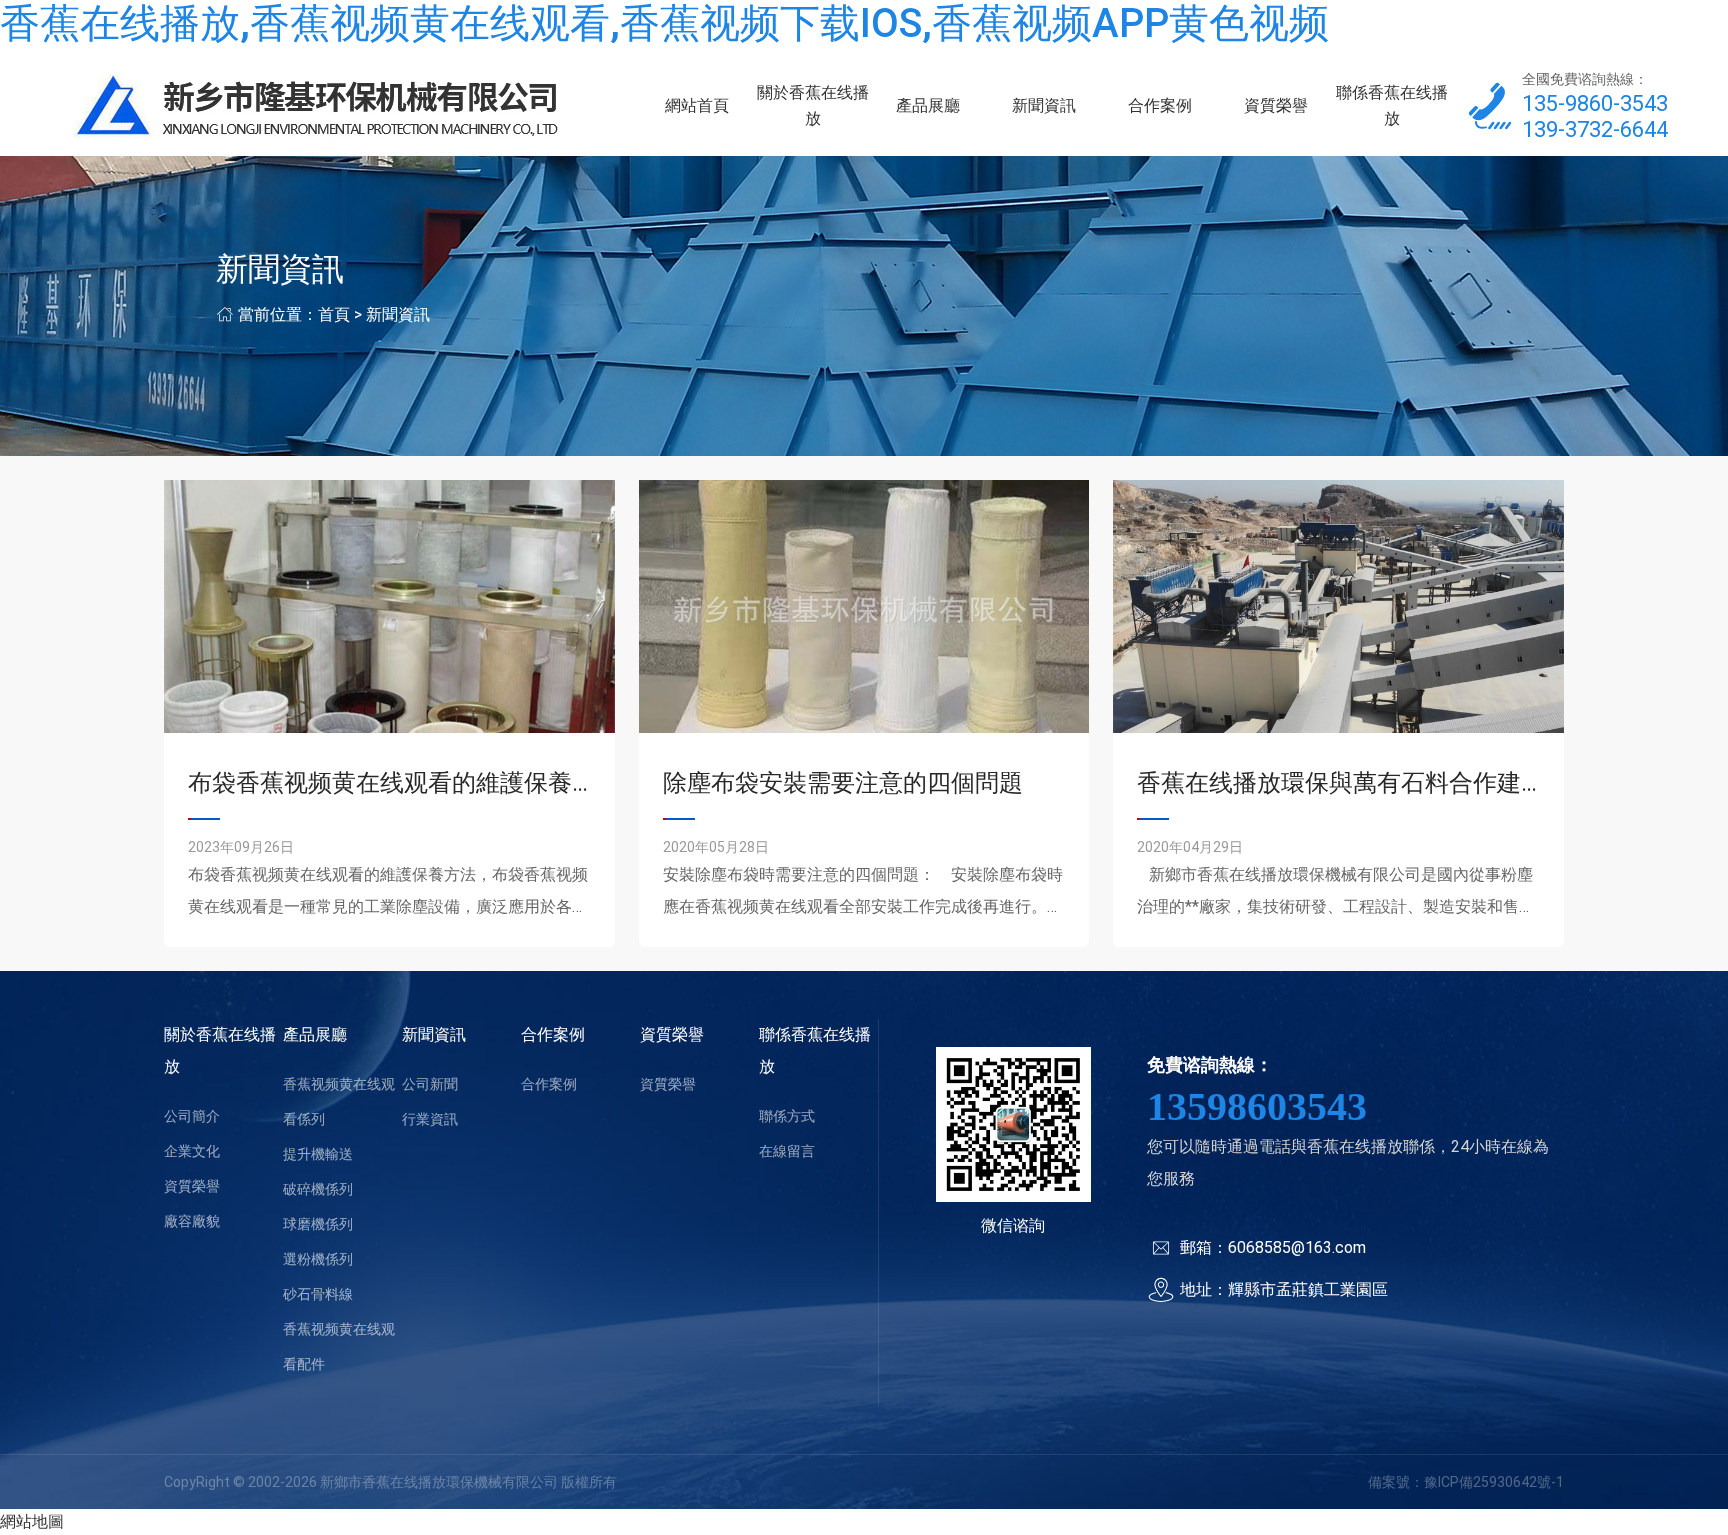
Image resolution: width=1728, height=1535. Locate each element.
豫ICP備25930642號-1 (1494, 1482)
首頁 (334, 314)
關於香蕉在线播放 (813, 105)
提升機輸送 (318, 1154)
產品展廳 (928, 105)
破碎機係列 (318, 1189)
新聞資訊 (1044, 105)
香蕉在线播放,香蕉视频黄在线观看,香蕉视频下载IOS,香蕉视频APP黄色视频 (664, 23)
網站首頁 (697, 105)
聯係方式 (787, 1116)
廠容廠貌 (192, 1221)
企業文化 (192, 1151)
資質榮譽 (1276, 105)
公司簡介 (192, 1116)
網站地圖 (32, 1521)
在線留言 (787, 1151)
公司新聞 (430, 1084)
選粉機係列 (318, 1259)
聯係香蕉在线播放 (1392, 105)
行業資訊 (430, 1119)
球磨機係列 (318, 1224)
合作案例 (1160, 105)
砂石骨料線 (318, 1294)
